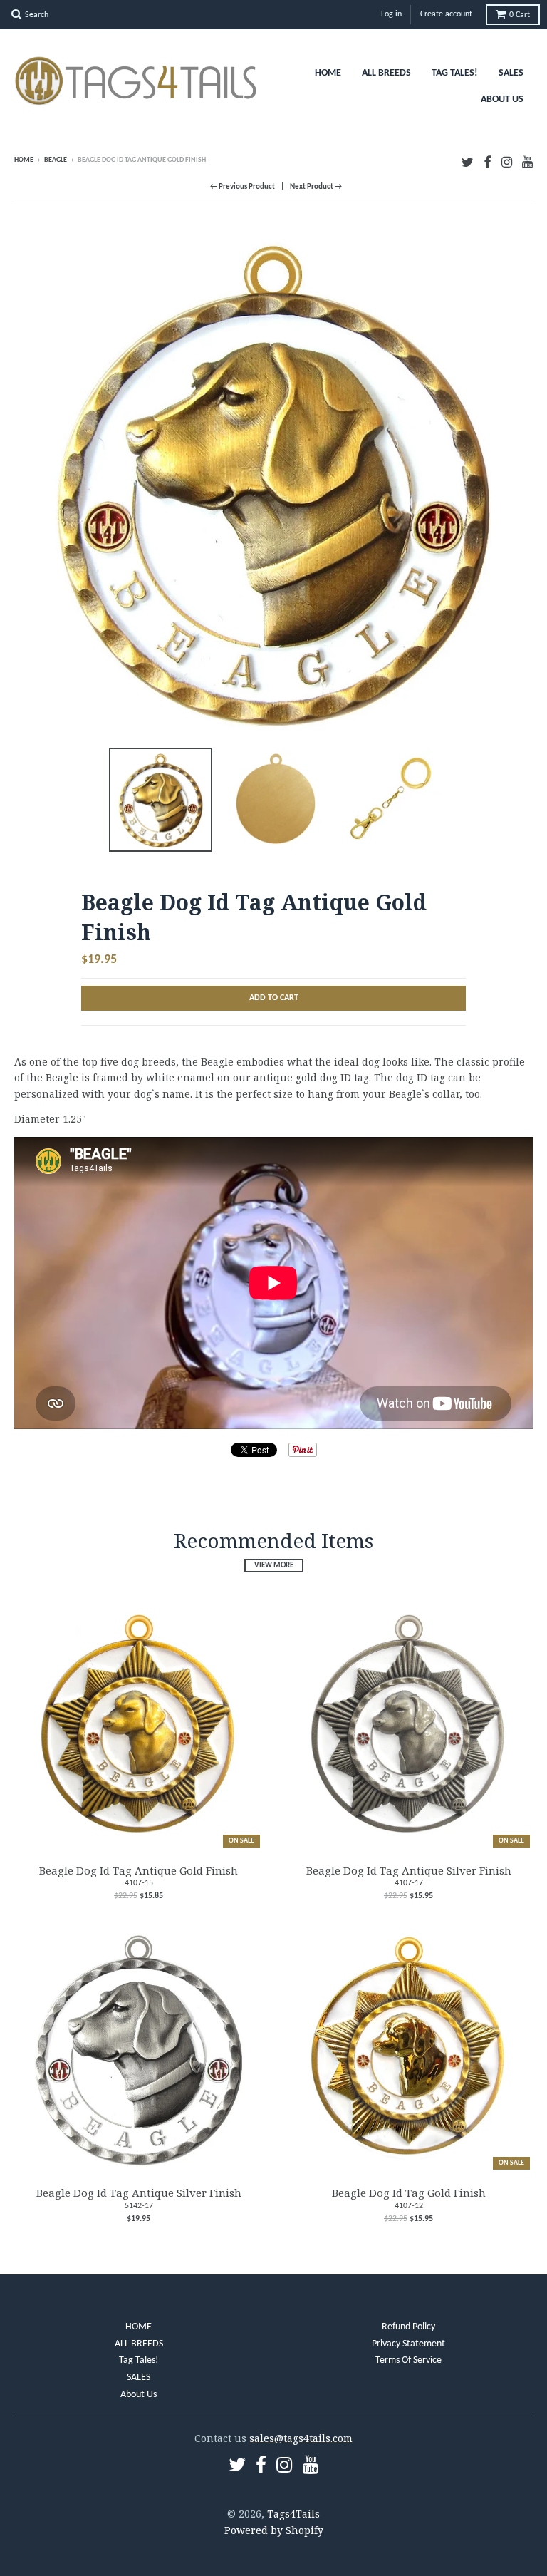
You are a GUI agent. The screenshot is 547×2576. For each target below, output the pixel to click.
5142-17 (139, 2206)
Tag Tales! (455, 73)
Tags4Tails (293, 2514)
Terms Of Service (408, 2360)
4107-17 (409, 1883)
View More (274, 1566)
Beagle (56, 160)
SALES (511, 73)
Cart (520, 15)
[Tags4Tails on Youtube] (527, 161)
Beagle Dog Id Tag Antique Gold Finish (139, 1870)
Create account (446, 14)
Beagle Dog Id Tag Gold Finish (409, 2193)
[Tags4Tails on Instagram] (507, 161)
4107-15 (139, 1883)
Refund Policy (408, 2327)
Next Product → (316, 187)
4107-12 (409, 2206)
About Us (502, 99)
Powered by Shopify (274, 2530)
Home (24, 160)
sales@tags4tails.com (301, 2438)
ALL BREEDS (386, 73)
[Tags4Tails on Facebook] (488, 161)
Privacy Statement (408, 2344)
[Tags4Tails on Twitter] (468, 161)
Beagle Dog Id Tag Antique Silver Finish (409, 1870)
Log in (391, 14)
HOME (328, 73)
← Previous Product (243, 187)
